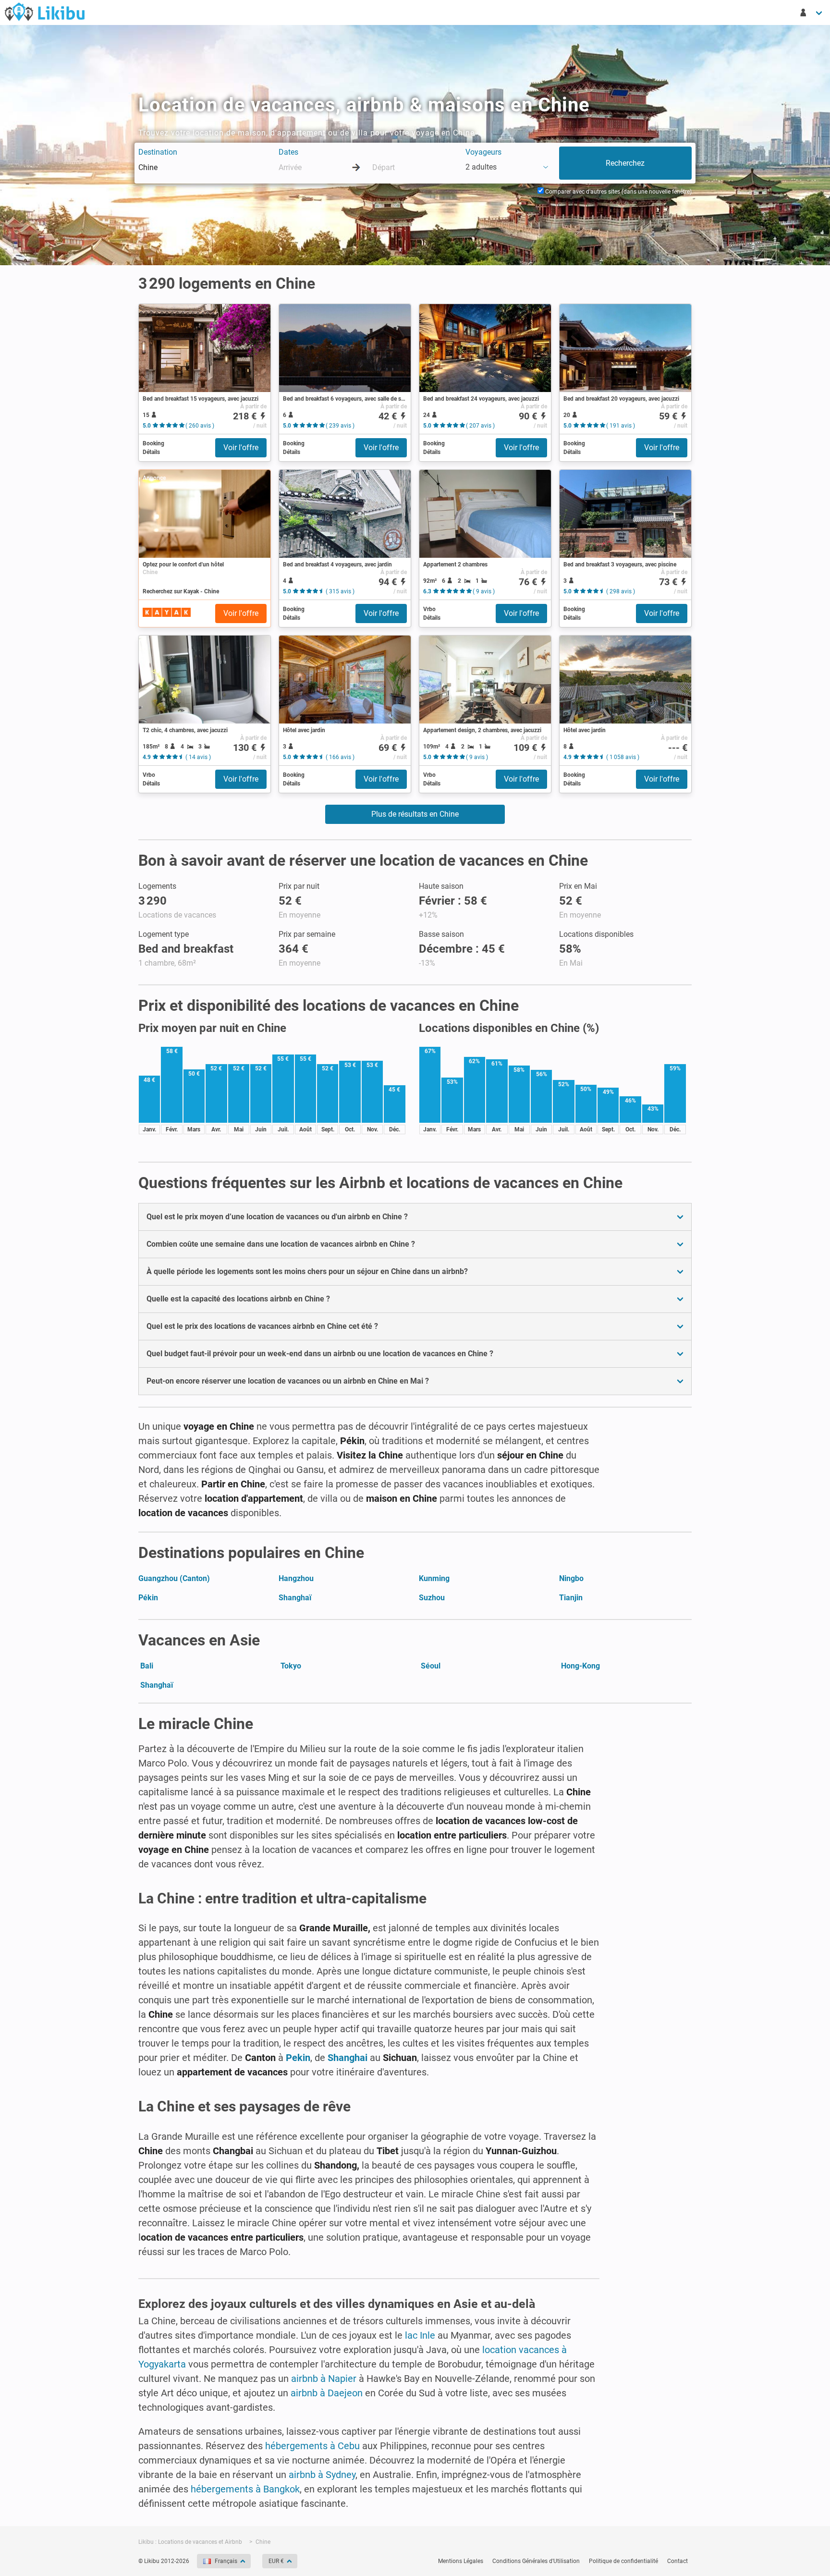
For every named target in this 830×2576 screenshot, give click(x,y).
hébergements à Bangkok (245, 2489)
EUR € (276, 2561)
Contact (677, 2561)
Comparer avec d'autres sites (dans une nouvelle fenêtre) (618, 192)
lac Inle (420, 2335)
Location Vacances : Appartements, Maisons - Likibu (45, 12)
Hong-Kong (580, 1666)
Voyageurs (483, 152)
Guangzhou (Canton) (174, 1578)
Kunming (434, 1578)
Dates (288, 152)
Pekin (298, 2058)
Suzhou (432, 1598)
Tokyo (291, 1666)
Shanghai (348, 2058)
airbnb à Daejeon (327, 2393)
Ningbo (571, 1578)
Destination (158, 152)
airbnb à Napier (324, 2379)
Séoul (431, 1666)
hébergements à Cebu (312, 2446)
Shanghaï (295, 1598)
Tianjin (571, 1598)
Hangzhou (296, 1578)
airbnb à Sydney (322, 2475)
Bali (147, 1666)
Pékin (148, 1598)
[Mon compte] (812, 12)
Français (226, 2561)
